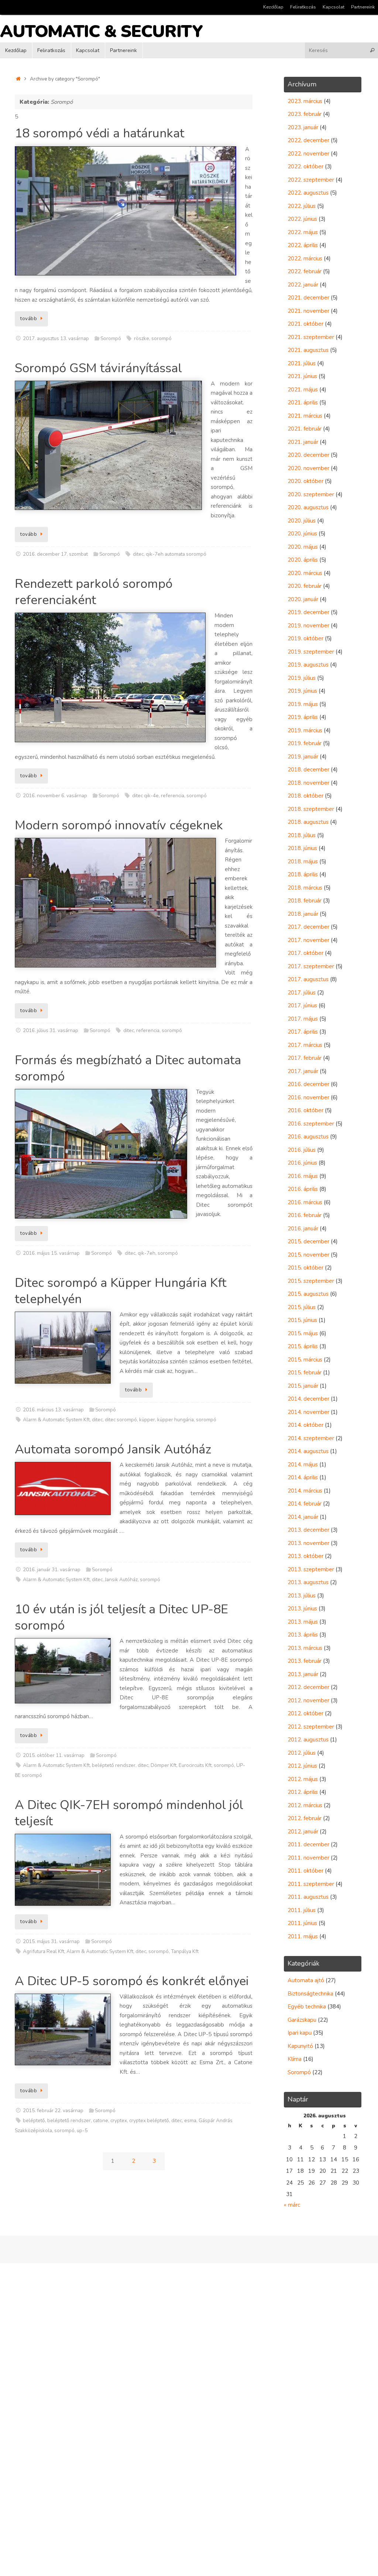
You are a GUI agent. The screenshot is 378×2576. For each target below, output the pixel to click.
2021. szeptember (311, 337)
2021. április (303, 402)
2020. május (303, 547)
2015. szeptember (311, 1281)
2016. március (305, 1202)
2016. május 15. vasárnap (51, 1253)
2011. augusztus (308, 1897)
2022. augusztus (308, 193)
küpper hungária (176, 1420)
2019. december (308, 612)
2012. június (302, 1766)
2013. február (305, 1661)
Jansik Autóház (121, 1580)
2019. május (303, 704)
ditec (138, 554)
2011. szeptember (311, 1884)
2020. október (305, 481)
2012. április (303, 1792)
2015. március (305, 1360)
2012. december (308, 1687)
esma (190, 2121)
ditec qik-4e (145, 796)
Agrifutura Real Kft (44, 1951)
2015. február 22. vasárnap (53, 2111)
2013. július (302, 1596)
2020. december (308, 455)
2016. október (305, 1110)
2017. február (305, 1058)
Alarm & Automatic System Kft (56, 1420)
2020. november (308, 468)
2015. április (303, 1346)
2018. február (305, 901)
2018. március (305, 888)
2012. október (305, 1713)
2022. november (308, 154)
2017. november (308, 940)
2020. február (305, 586)
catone (101, 2121)
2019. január (303, 757)
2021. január (303, 442)
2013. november (308, 1543)
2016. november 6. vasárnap (55, 796)
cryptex (119, 2121)
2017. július (302, 993)
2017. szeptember (311, 966)
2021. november (308, 311)
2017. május (303, 1019)
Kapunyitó (300, 2046)
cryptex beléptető (149, 2121)
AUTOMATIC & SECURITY (101, 32)
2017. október (305, 953)
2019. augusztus (308, 665)
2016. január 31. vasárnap (52, 1570)
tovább (29, 318)
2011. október (305, 1871)
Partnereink (363, 7)
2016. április (303, 1189)
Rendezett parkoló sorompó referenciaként (94, 592)
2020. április (303, 560)
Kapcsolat (334, 7)
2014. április (303, 1477)
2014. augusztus (308, 1451)
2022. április (303, 245)
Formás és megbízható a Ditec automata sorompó (128, 1068)
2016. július (302, 1150)
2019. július (302, 678)
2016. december (308, 1084)
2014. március (305, 1491)
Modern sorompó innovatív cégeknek (119, 825)
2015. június (302, 1320)
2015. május (303, 1333)
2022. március (305, 258)
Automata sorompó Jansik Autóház (113, 1449)
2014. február (305, 1504)
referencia (173, 796)
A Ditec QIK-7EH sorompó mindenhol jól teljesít (129, 1813)
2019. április (303, 717)
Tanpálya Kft (185, 1951)
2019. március (305, 730)
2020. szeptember (311, 494)
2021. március (305, 416)
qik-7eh (147, 1253)
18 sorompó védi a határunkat (99, 133)
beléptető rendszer (114, 1765)
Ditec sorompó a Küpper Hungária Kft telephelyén (121, 1291)
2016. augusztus (308, 1137)
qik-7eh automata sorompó (176, 554)
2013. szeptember (311, 1569)
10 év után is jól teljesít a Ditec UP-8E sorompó (121, 1617)
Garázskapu (302, 2020)
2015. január (303, 1386)
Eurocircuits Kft (195, 1765)
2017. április (303, 1032)
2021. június (302, 376)
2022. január (303, 285)
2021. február (305, 429)
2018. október (305, 796)
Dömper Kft (164, 1765)
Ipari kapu (300, 2033)
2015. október (305, 1268)
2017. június (302, 1006)
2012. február (305, 1818)
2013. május (303, 1622)
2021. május (303, 390)
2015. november (308, 1255)
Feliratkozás (303, 7)
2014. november (308, 1412)
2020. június (302, 534)
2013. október (305, 1556)
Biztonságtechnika (310, 1994)
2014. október (305, 1425)
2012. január (303, 1832)
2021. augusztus (308, 350)
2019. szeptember (311, 652)
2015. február (305, 1373)
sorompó (161, 338)
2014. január (303, 1517)
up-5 (82, 2130)
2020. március (305, 573)
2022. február (305, 271)
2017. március (305, 1045)
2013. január (303, 1674)
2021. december (308, 298)
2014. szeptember (311, 1438)
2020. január (303, 599)
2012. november (308, 1700)
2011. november (308, 1858)
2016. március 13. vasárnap (53, 1410)
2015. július (302, 1307)
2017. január (303, 1071)
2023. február (305, 114)
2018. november (308, 783)
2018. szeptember (311, 809)
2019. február (305, 743)
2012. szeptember (311, 1727)
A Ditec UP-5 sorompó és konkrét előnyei (132, 1981)
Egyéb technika (307, 2007)
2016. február (305, 1215)
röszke (142, 338)
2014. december (308, 1399)
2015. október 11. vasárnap (54, 1755)
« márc (292, 2205)
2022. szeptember (311, 180)
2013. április (303, 1635)
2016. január (303, 1229)
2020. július (302, 521)
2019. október (305, 638)
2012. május (303, 1779)
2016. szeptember (311, 1124)
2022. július (302, 206)
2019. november (308, 626)
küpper (147, 1420)
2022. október (305, 167)
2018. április (303, 874)
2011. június (302, 1923)
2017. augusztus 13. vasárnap (56, 338)
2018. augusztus (308, 822)
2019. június (302, 691)
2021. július (302, 363)
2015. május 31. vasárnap (51, 1941)
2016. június (302, 1163)
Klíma (295, 2059)
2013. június (302, 1609)
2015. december (308, 1241)
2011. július (302, 1910)
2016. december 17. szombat (55, 554)
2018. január (303, 914)
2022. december (308, 140)
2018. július (302, 835)
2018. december (308, 770)
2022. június (302, 219)
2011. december (308, 1844)
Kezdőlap (273, 7)
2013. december (308, 1530)
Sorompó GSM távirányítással (98, 368)
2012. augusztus (308, 1740)
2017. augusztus (308, 979)
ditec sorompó (121, 1420)
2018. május (303, 861)
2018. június (302, 848)
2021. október (305, 324)
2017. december (308, 927)
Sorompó (111, 338)
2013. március (305, 1648)
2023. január (303, 127)
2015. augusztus (308, 1294)
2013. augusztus (308, 1582)
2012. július (302, 1753)
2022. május (303, 232)
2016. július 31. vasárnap (51, 1030)
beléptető (34, 2121)
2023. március (305, 101)
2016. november (308, 1097)
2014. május (303, 1465)
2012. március (305, 1805)
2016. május (303, 1176)
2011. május (303, 1936)
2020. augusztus (308, 507)
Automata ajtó (306, 1980)
